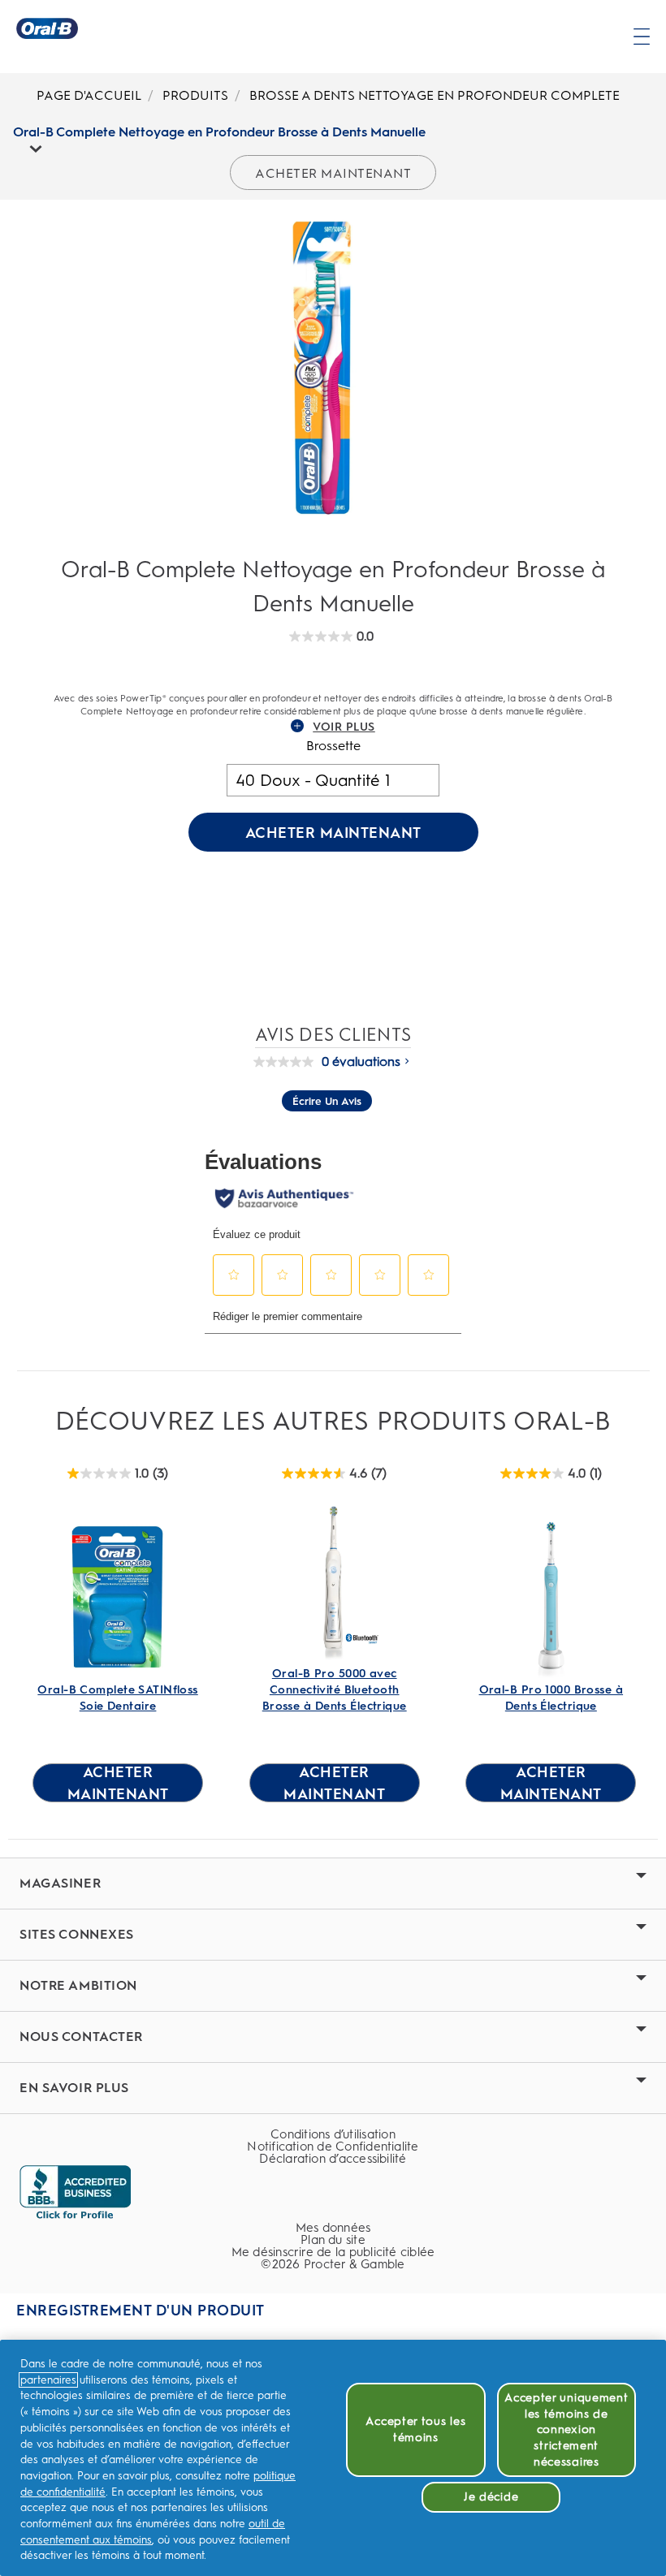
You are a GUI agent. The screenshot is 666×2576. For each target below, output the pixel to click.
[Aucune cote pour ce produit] (288, 1062)
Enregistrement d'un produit (141, 2311)
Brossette (333, 746)
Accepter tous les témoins (415, 2429)
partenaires (48, 2380)
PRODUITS (195, 95)
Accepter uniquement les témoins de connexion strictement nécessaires (566, 2430)
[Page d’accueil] (47, 28)
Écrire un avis (327, 1101)
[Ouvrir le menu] (642, 37)
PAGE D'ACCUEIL (89, 95)
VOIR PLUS (344, 727)
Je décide (491, 2497)
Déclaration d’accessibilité (333, 2159)
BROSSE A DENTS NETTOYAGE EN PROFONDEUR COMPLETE (435, 95)
